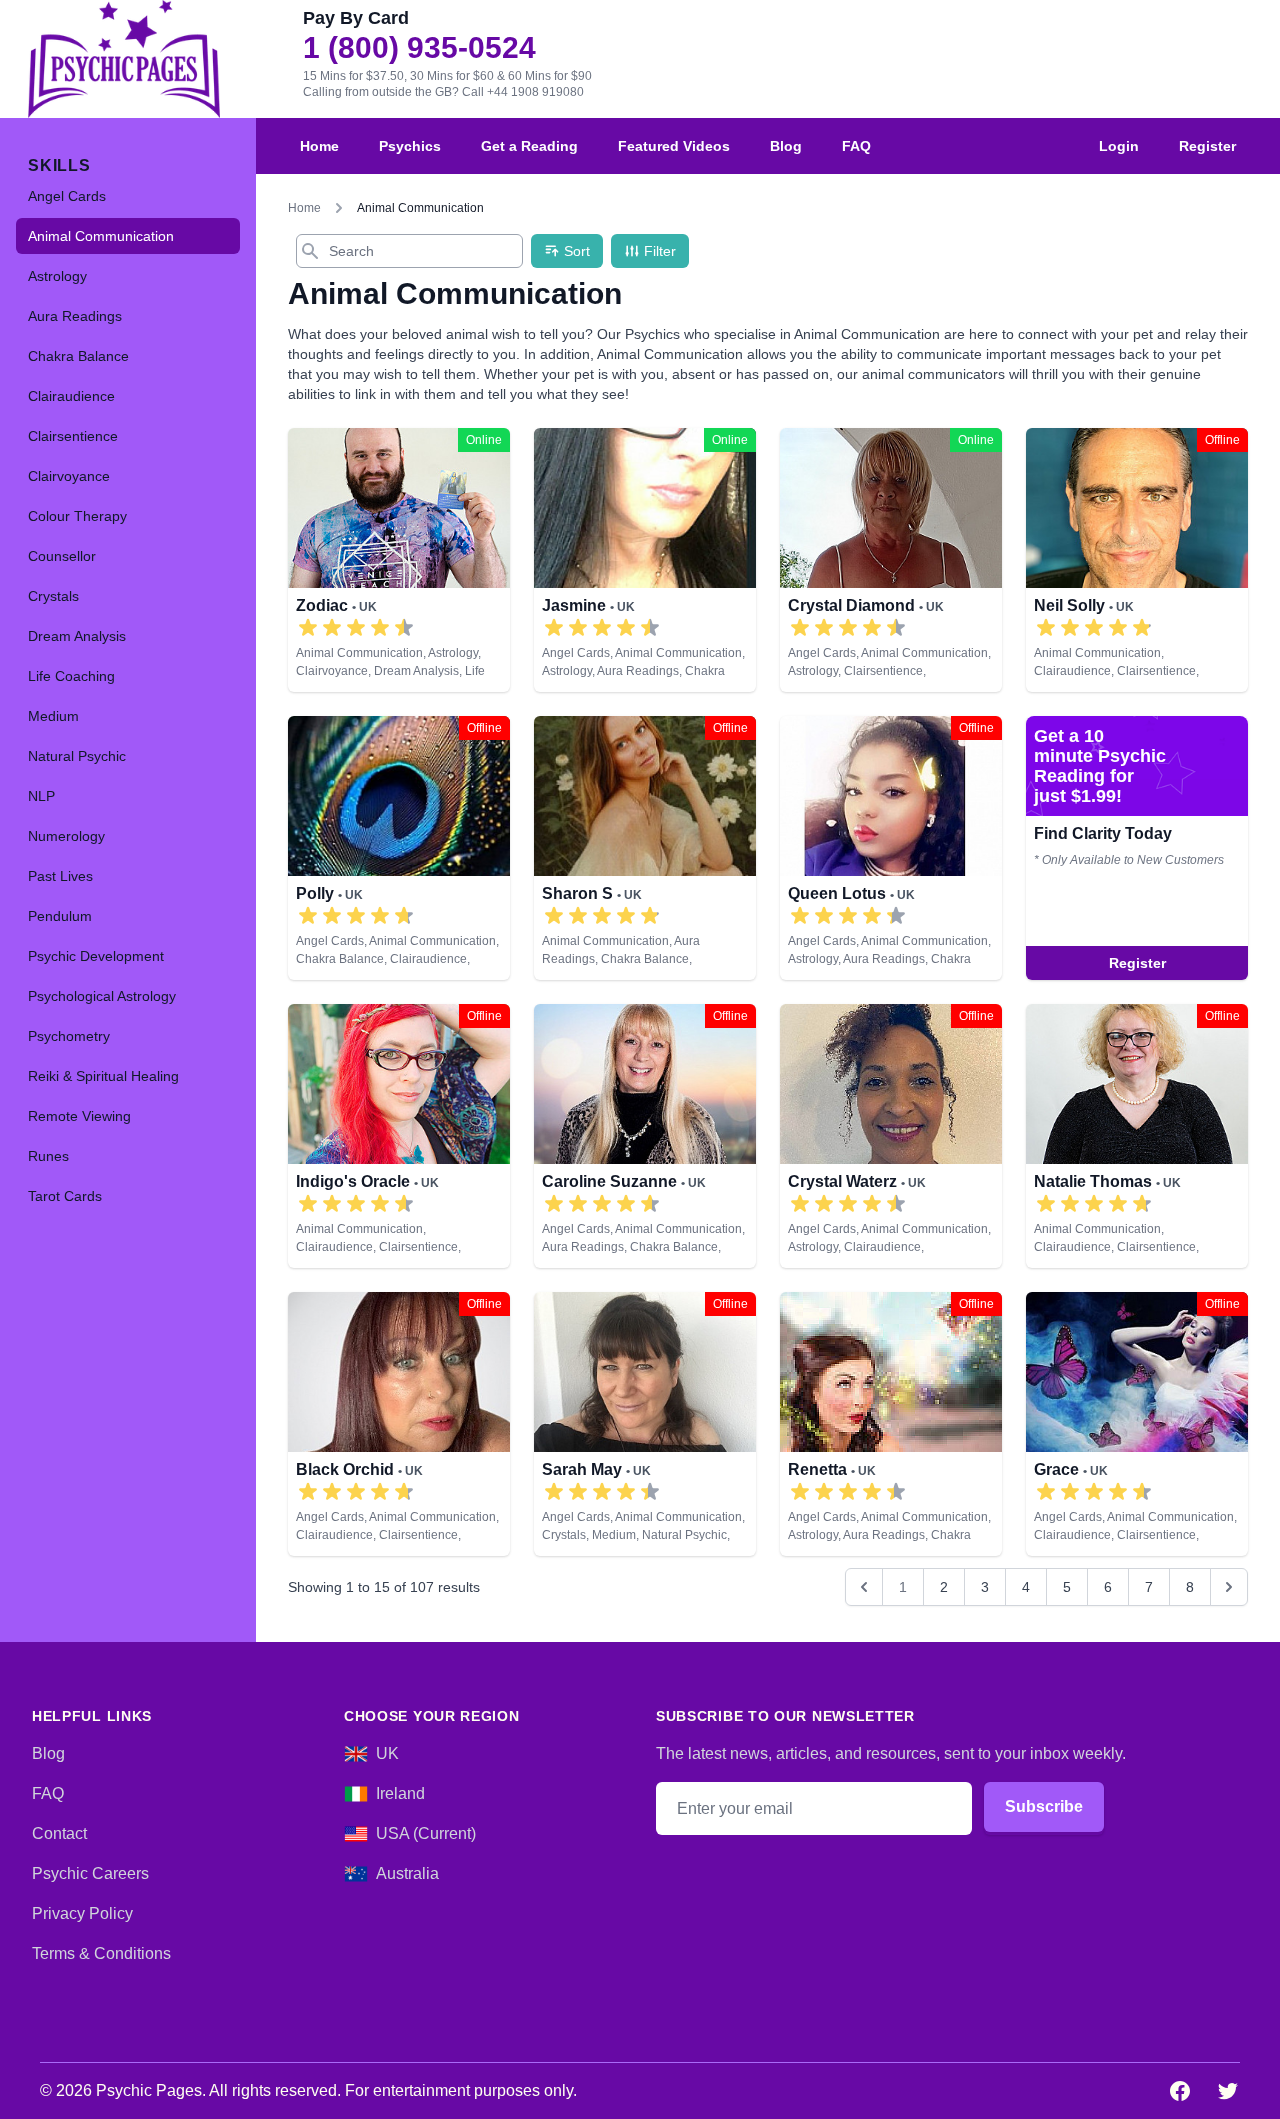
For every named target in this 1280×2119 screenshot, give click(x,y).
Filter (660, 251)
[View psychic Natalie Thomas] (1137, 1136)
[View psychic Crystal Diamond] (891, 560)
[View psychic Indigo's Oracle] (1137, 848)
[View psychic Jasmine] (645, 560)
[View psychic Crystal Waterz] (891, 1136)
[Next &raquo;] (1229, 1587)
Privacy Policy (82, 1913)
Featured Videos (674, 146)
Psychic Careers (90, 1873)
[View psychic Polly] (399, 848)
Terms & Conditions (101, 1953)
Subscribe (1044, 1806)
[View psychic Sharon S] (645, 848)
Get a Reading (529, 146)
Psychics (410, 146)
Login (1119, 146)
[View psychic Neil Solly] (1137, 560)
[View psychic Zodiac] (399, 560)
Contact (59, 1833)
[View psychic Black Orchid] (399, 1424)
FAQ (856, 146)
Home (319, 146)
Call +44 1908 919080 (523, 92)
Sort (577, 251)
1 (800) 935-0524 (419, 48)
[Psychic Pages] (124, 59)
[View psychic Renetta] (891, 1424)
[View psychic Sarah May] (645, 1424)
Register (1207, 146)
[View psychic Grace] (1137, 1424)
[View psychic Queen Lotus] (891, 848)
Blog (786, 146)
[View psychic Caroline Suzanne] (645, 1136)
